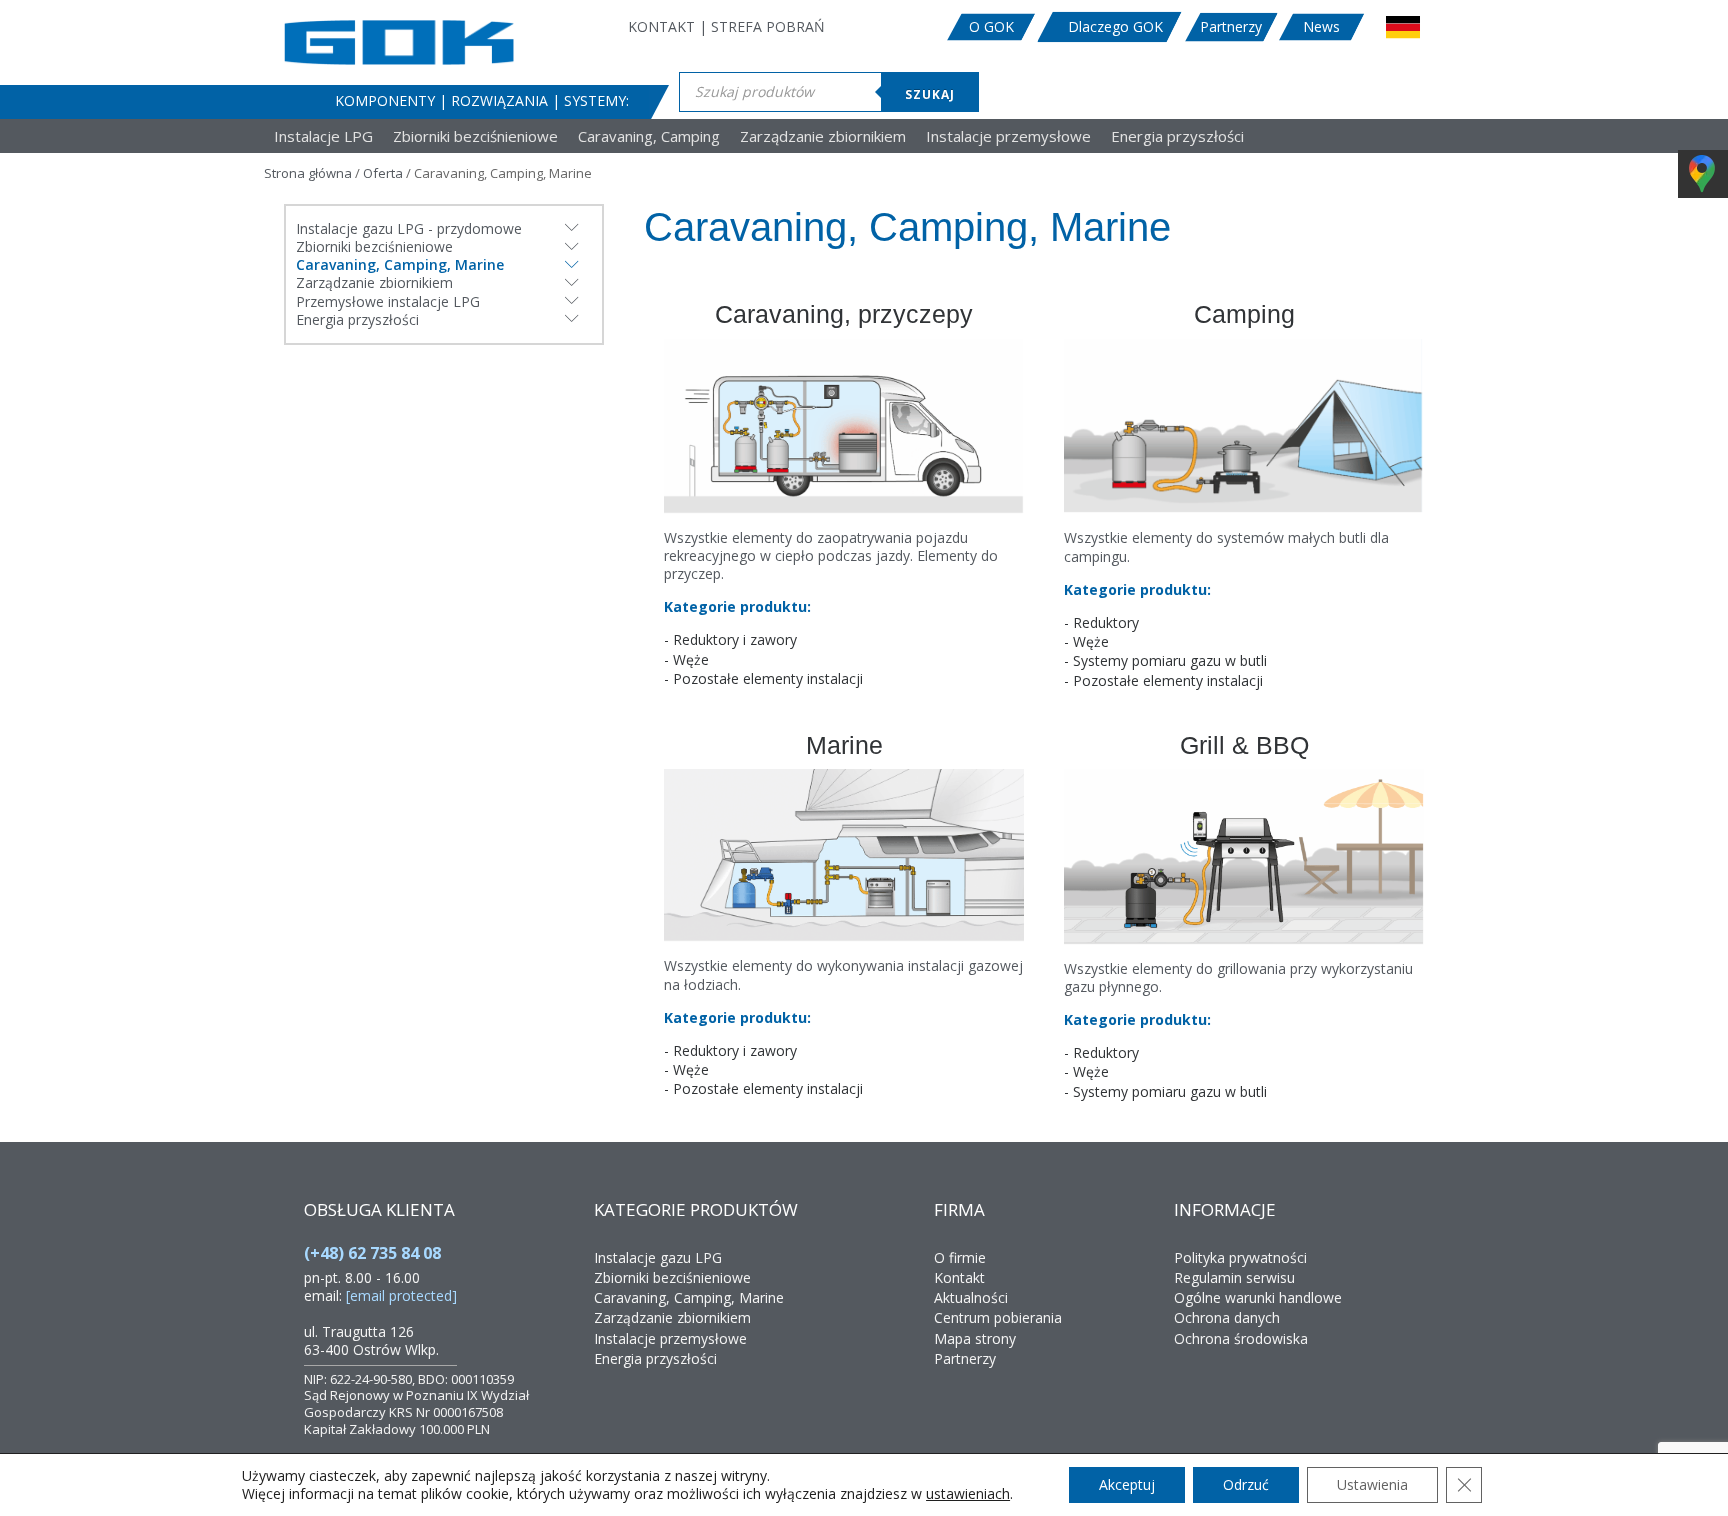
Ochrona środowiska (1241, 1338)
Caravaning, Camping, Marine (689, 1297)
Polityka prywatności (1240, 1257)
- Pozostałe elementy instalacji (763, 679)
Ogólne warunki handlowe (1258, 1297)
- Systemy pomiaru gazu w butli (1165, 661)
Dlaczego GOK (1115, 27)
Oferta (383, 173)
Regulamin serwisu (1234, 1277)
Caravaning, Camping (649, 136)
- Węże (686, 660)
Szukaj (930, 94)
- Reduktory (1101, 623)
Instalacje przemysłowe (1008, 136)
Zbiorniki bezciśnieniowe (475, 136)
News (1321, 27)
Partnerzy (1231, 27)
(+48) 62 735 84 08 (372, 1253)
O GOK (991, 27)
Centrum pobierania (998, 1317)
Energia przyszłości (1177, 136)
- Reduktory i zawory (730, 640)
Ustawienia (1372, 1484)
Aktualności (971, 1297)
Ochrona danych (1227, 1317)
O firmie (960, 1257)
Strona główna (308, 173)
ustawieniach (968, 1494)
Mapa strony (975, 1338)
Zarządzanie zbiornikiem (823, 136)
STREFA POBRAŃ (768, 26)
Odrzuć (1246, 1484)
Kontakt (959, 1277)
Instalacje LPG (323, 136)
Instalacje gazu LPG (658, 1257)
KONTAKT (661, 26)
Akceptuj (1127, 1484)
